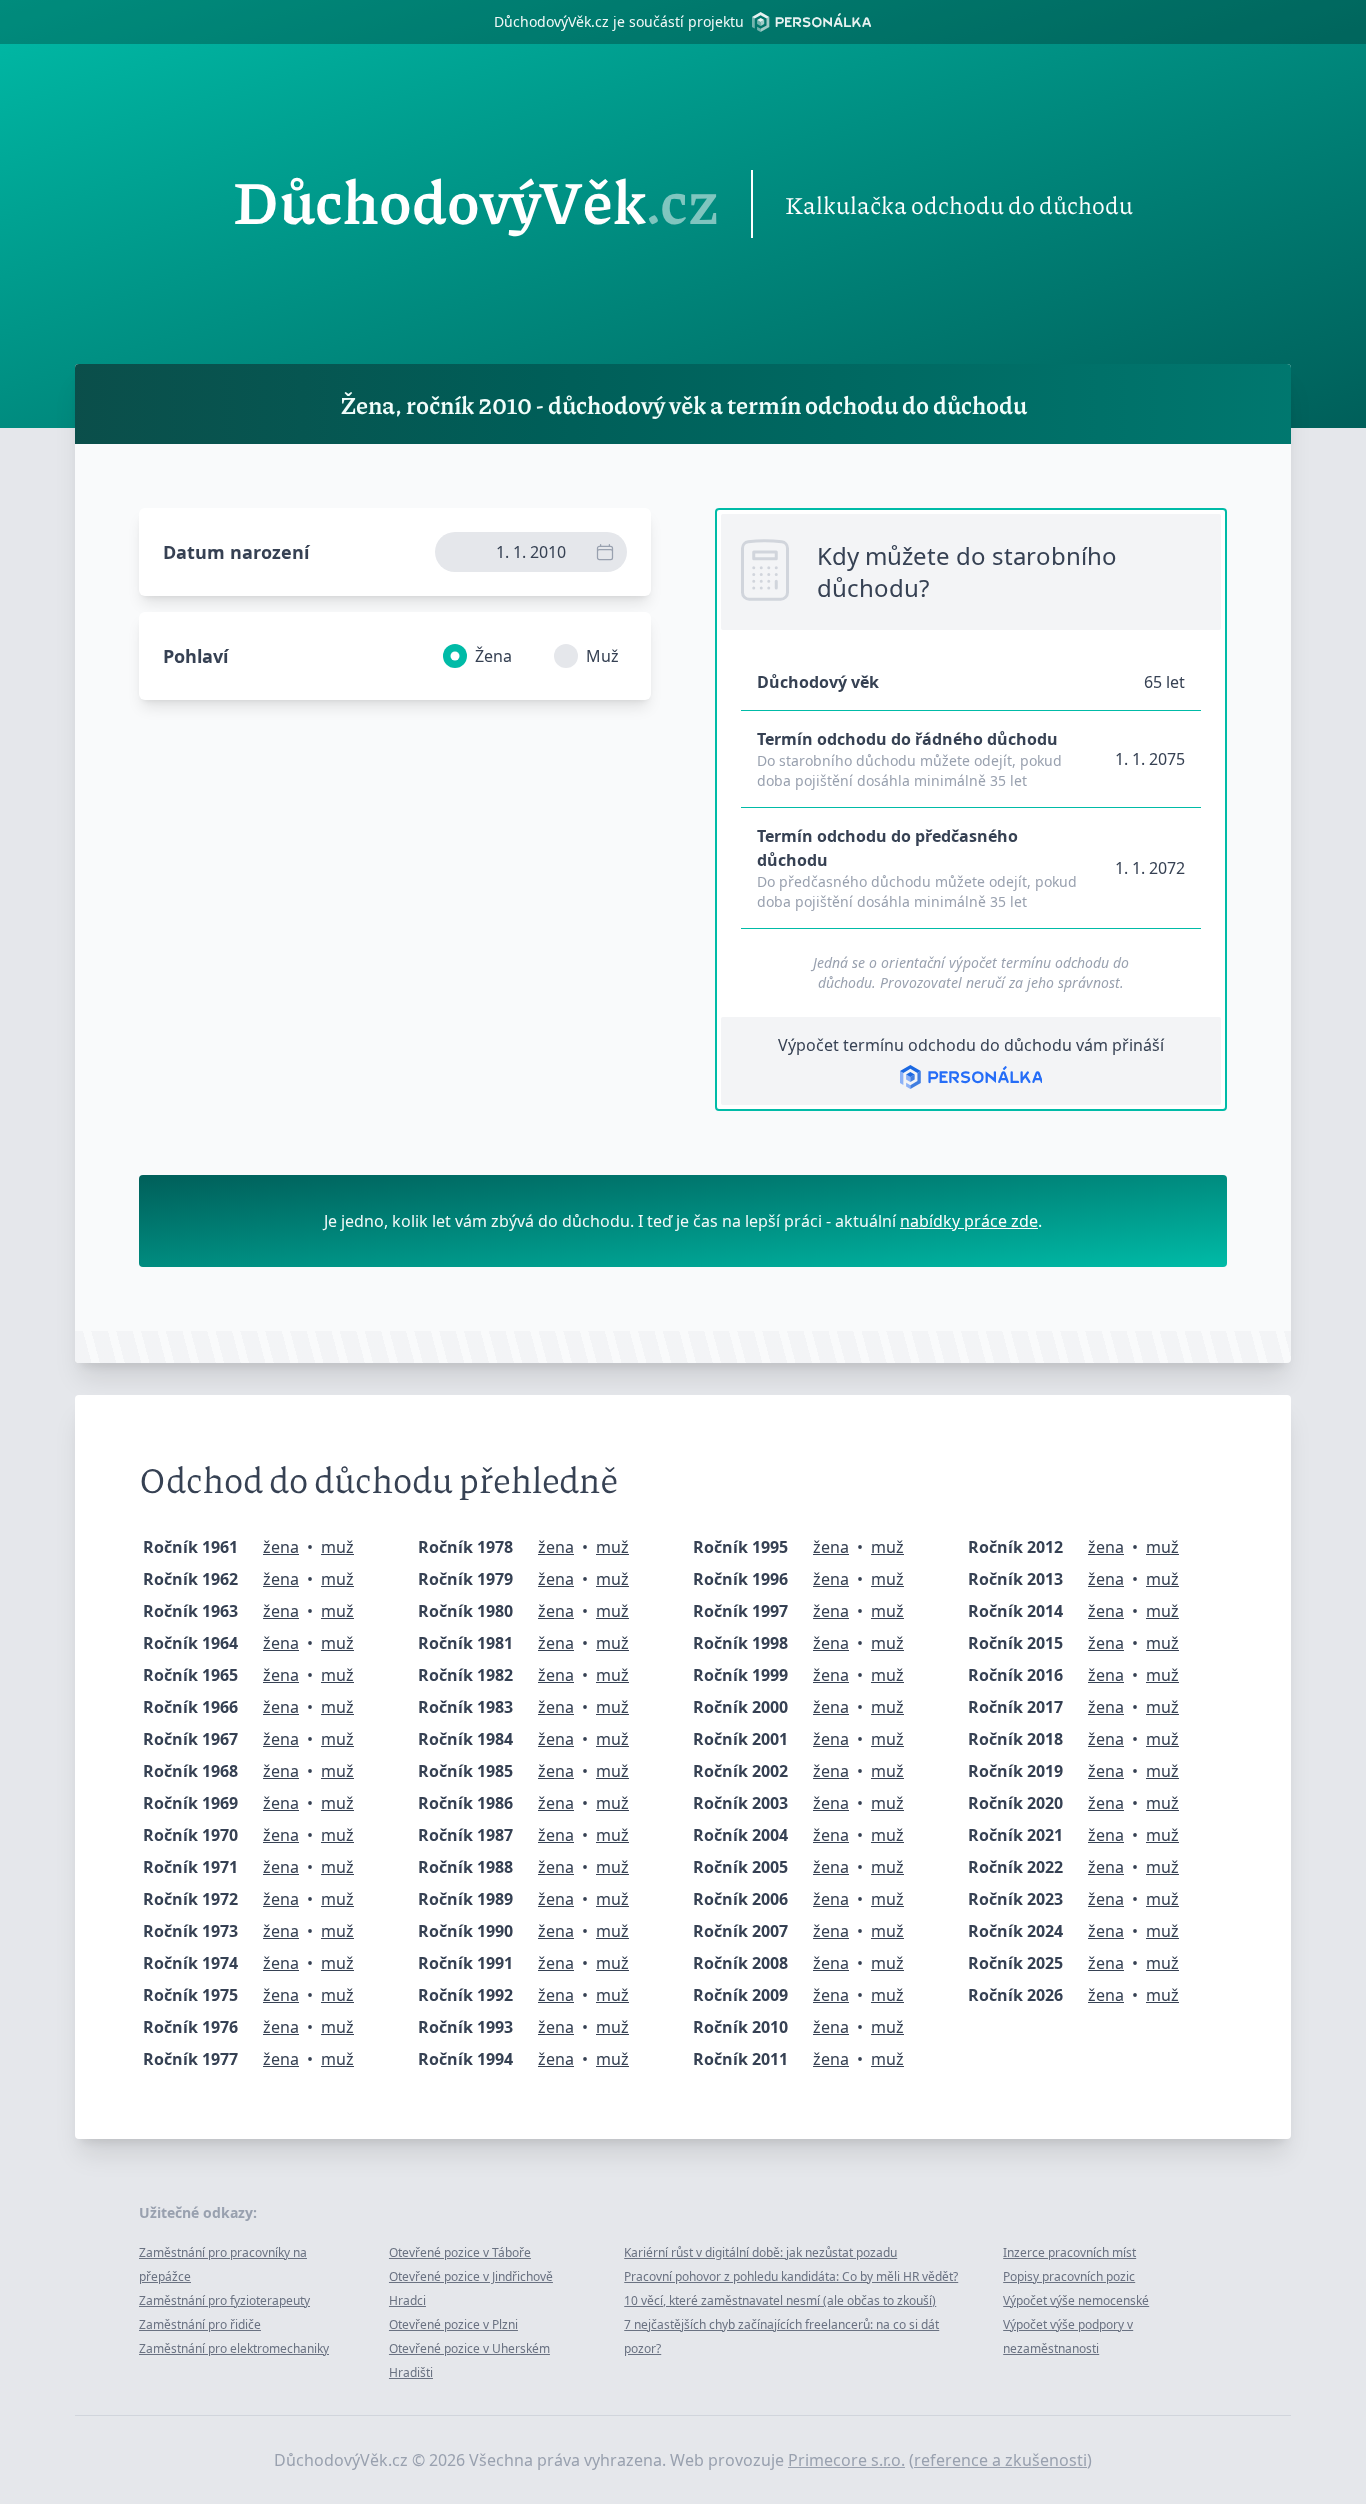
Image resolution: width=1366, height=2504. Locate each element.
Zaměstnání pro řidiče (200, 2324)
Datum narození (236, 552)
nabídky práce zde (969, 1221)
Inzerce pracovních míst (1069, 2252)
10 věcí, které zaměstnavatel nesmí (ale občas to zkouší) (780, 2300)
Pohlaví (195, 656)
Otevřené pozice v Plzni (453, 2324)
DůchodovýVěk (476, 204)
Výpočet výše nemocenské (1076, 2300)
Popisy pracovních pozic (1069, 2276)
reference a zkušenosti (1000, 2460)
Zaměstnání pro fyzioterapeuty (224, 2300)
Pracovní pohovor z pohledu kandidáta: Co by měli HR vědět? (791, 2276)
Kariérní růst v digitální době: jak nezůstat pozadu (760, 2252)
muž (337, 1547)
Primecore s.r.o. (846, 2460)
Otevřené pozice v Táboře (460, 2252)
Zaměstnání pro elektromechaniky (234, 2348)
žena (281, 1547)
